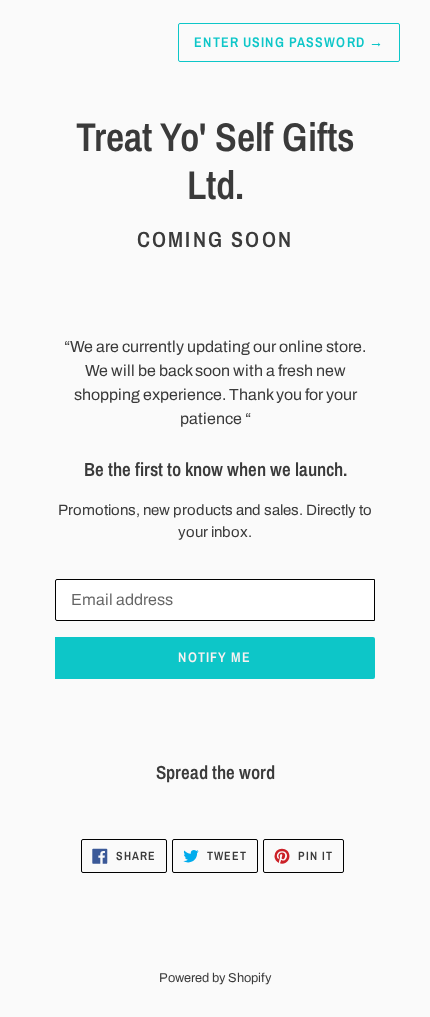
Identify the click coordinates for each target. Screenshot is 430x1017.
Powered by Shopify (215, 978)
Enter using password (289, 42)
